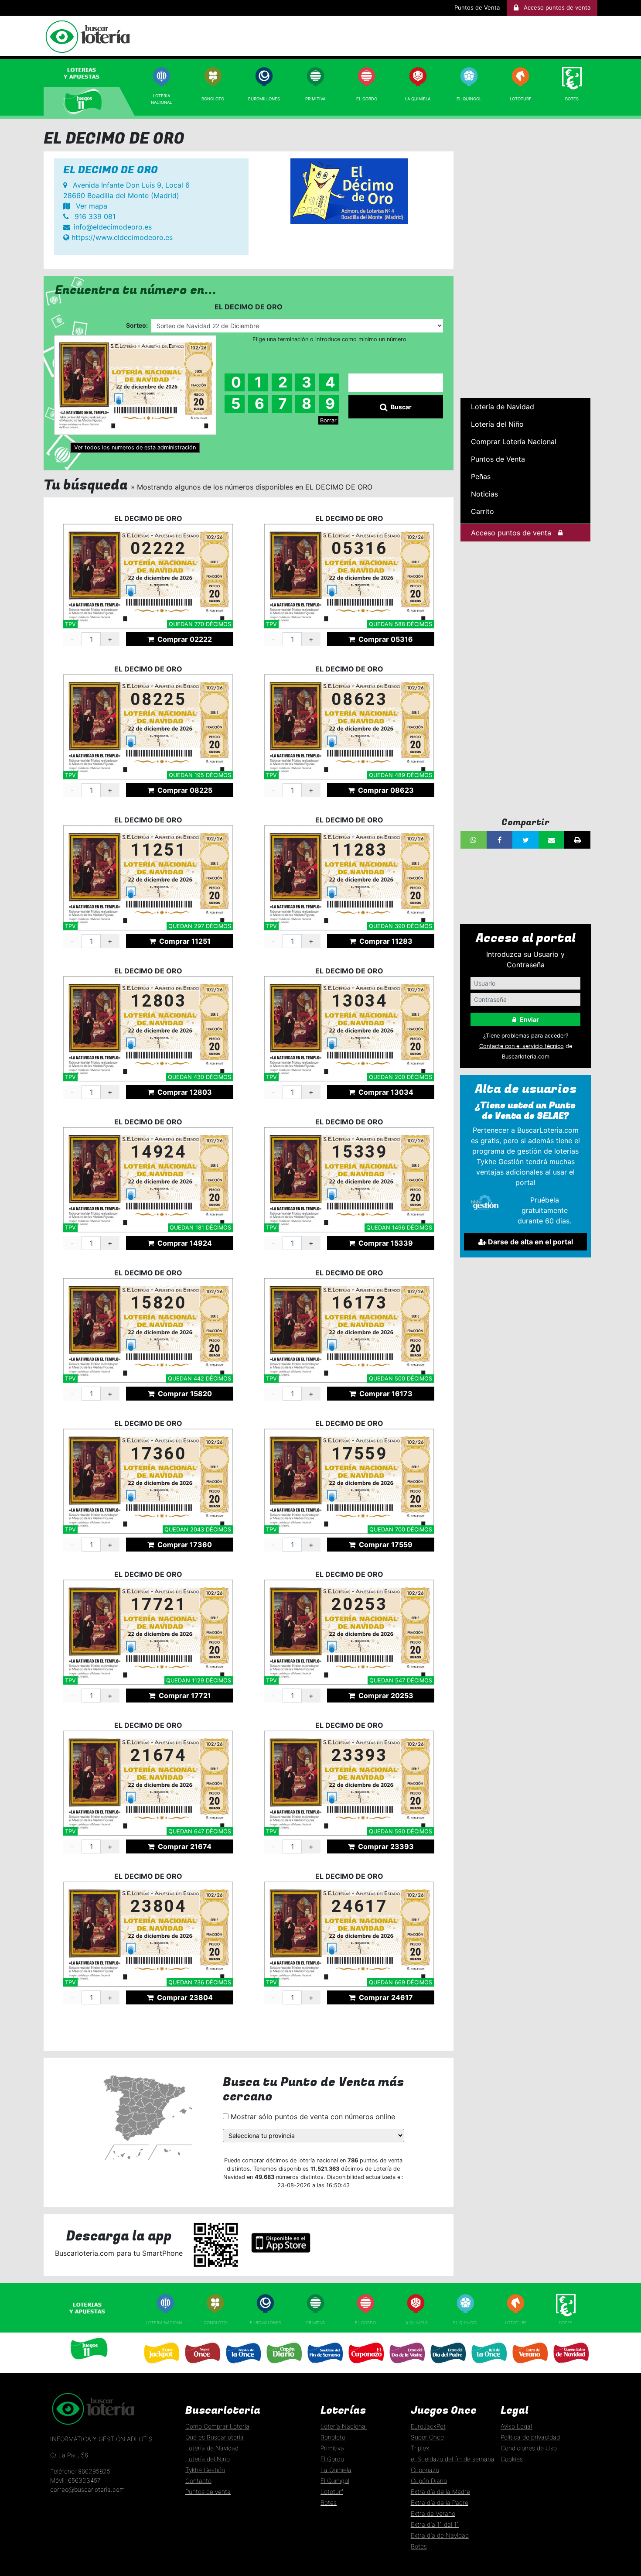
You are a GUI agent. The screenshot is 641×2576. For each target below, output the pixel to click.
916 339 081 (94, 216)
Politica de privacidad (530, 2437)
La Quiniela (418, 99)
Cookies (512, 2459)
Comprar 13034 (385, 1092)
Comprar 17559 (385, 1545)
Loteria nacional (165, 2323)
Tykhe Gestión (205, 2470)
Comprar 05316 (385, 639)
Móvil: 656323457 (75, 2480)
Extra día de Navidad (571, 2367)
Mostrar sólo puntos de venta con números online (312, 2117)
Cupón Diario (429, 2481)
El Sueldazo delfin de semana (325, 2367)
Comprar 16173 (385, 1394)
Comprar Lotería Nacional (514, 442)
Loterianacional (161, 99)
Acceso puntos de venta (511, 533)
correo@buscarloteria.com (87, 2489)
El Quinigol (466, 2323)
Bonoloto (213, 99)
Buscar (401, 407)
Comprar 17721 (184, 1696)
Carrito (482, 511)
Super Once (202, 2367)
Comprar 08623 (385, 790)
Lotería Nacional (344, 2426)
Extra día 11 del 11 (435, 2524)
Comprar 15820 (184, 1394)
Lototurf (521, 99)
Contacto (198, 2481)
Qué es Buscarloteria (215, 2437)
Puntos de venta (208, 2492)
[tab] (90, 73)
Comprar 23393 (385, 1846)
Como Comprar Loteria (217, 2426)
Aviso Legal (516, 2426)
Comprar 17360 (184, 1545)
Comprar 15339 (385, 1243)
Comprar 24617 (385, 1997)
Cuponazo (365, 2367)
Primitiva (315, 99)
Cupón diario (283, 2367)
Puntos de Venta (477, 7)
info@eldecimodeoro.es (113, 227)
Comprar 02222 (184, 639)
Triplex (420, 2448)
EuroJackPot (428, 2426)
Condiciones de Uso (529, 2448)
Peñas (481, 476)
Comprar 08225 (184, 790)
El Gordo (367, 99)
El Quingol (469, 99)
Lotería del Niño (497, 424)
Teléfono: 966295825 (80, 2471)
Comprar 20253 (385, 1696)
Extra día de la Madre (440, 2492)
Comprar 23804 (184, 1997)
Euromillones (264, 99)
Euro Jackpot (161, 2367)
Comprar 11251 (184, 941)
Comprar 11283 (385, 941)
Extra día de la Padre (440, 2502)
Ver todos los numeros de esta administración (135, 447)
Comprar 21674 (184, 1846)
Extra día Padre (447, 2367)
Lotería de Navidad (503, 407)
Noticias (484, 494)
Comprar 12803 (184, 1092)
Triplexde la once (243, 2367)
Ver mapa (90, 206)
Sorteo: (137, 325)
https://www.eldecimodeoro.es (121, 237)
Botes (572, 99)
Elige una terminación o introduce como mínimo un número (329, 339)
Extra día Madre (407, 2367)
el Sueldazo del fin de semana (453, 2459)
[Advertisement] (525, 260)
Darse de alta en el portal (530, 1242)
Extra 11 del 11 (488, 2367)
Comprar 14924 (184, 1243)
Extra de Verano (529, 2367)
